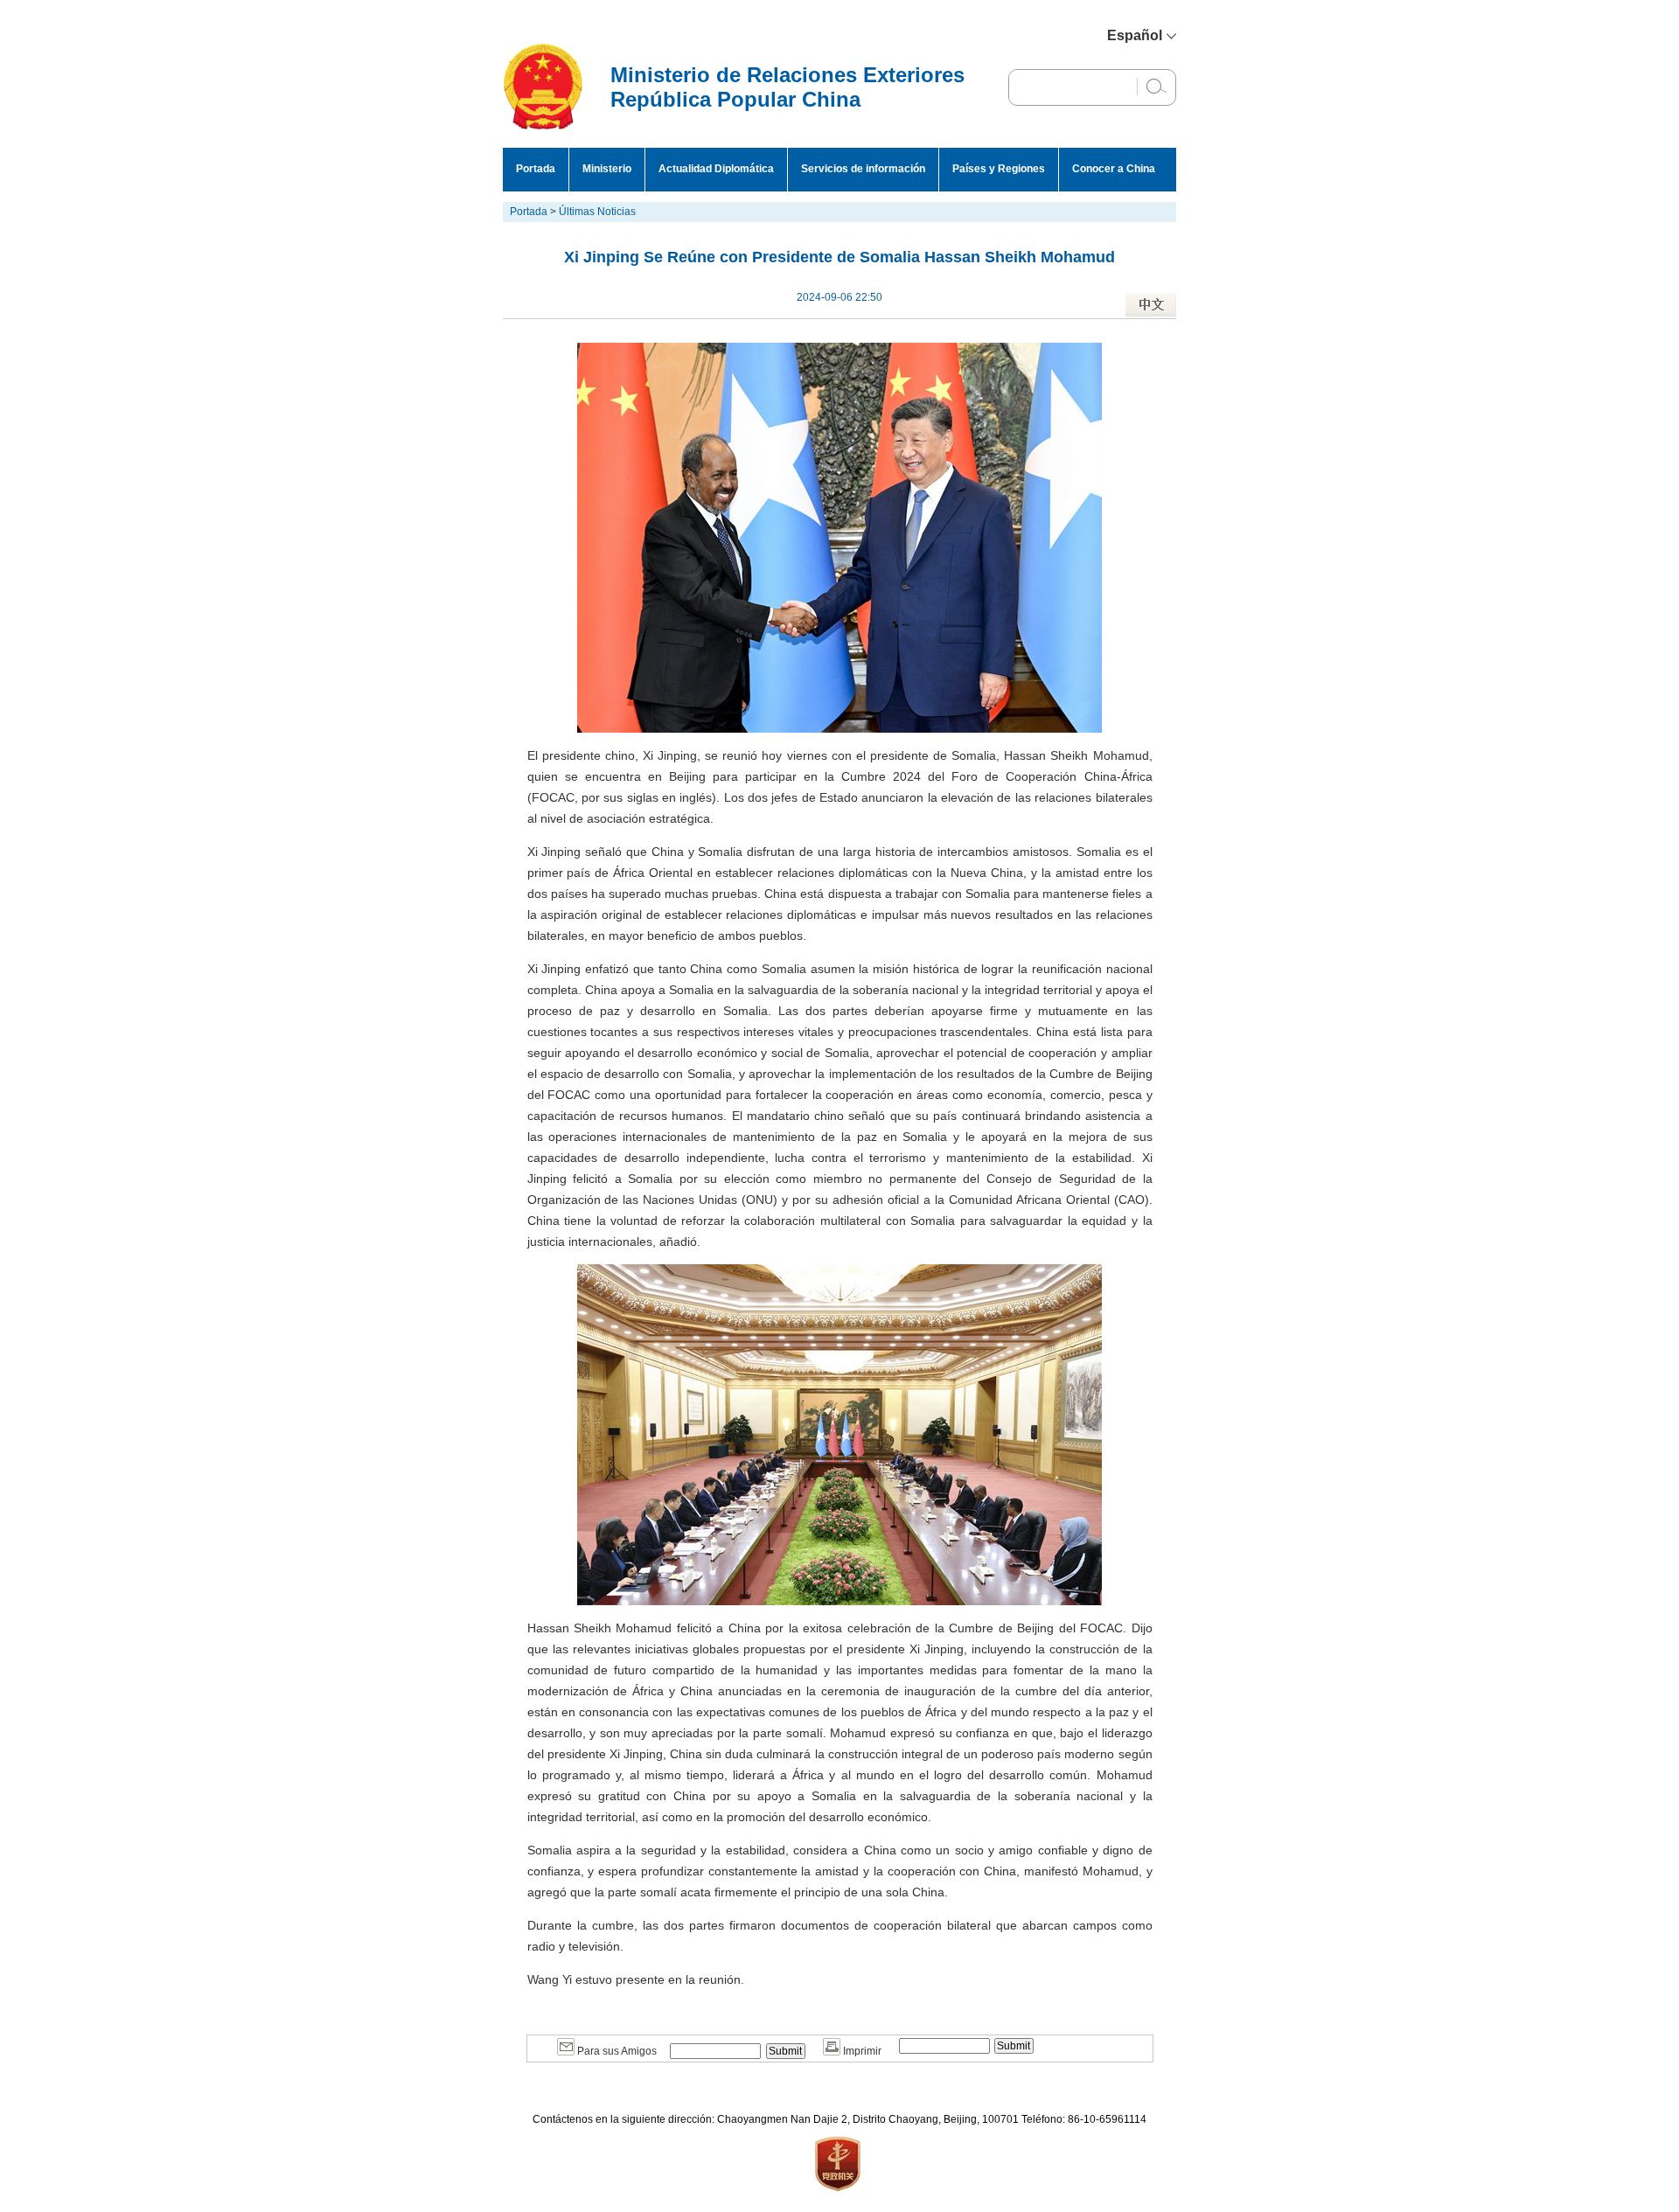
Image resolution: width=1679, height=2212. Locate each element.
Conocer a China (1114, 169)
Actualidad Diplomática (716, 169)
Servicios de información (863, 169)
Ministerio (607, 169)
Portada (536, 169)
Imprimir (861, 2051)
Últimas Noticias (597, 212)
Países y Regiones (999, 169)
